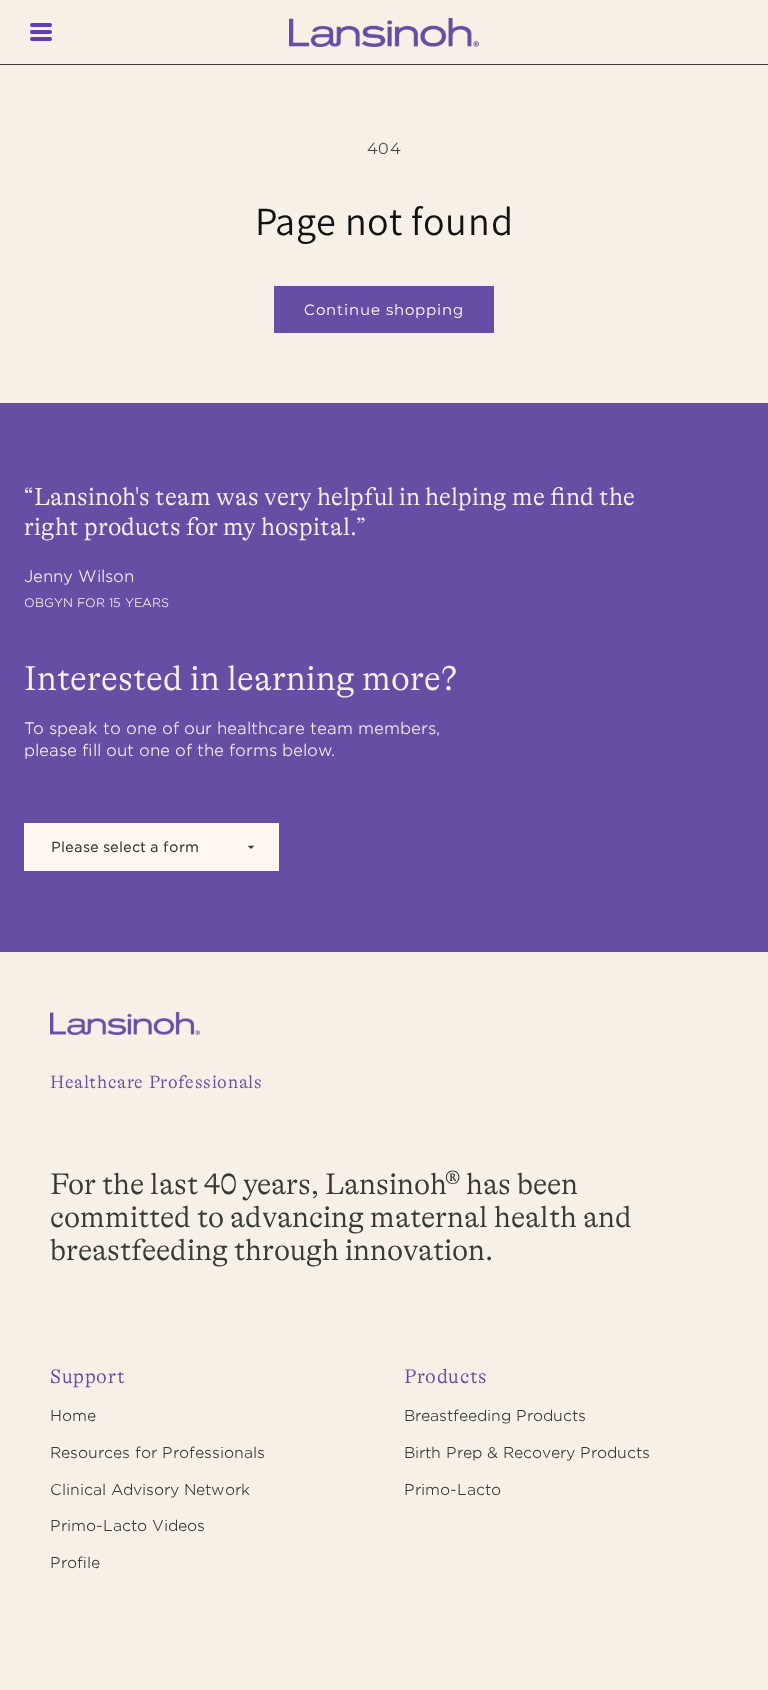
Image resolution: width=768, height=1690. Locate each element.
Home (73, 1416)
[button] (50, 32)
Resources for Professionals (157, 1453)
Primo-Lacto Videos (127, 1526)
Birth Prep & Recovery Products (527, 1453)
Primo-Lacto (452, 1490)
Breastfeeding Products (495, 1416)
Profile (75, 1563)
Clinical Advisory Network (150, 1490)
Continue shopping (384, 309)
